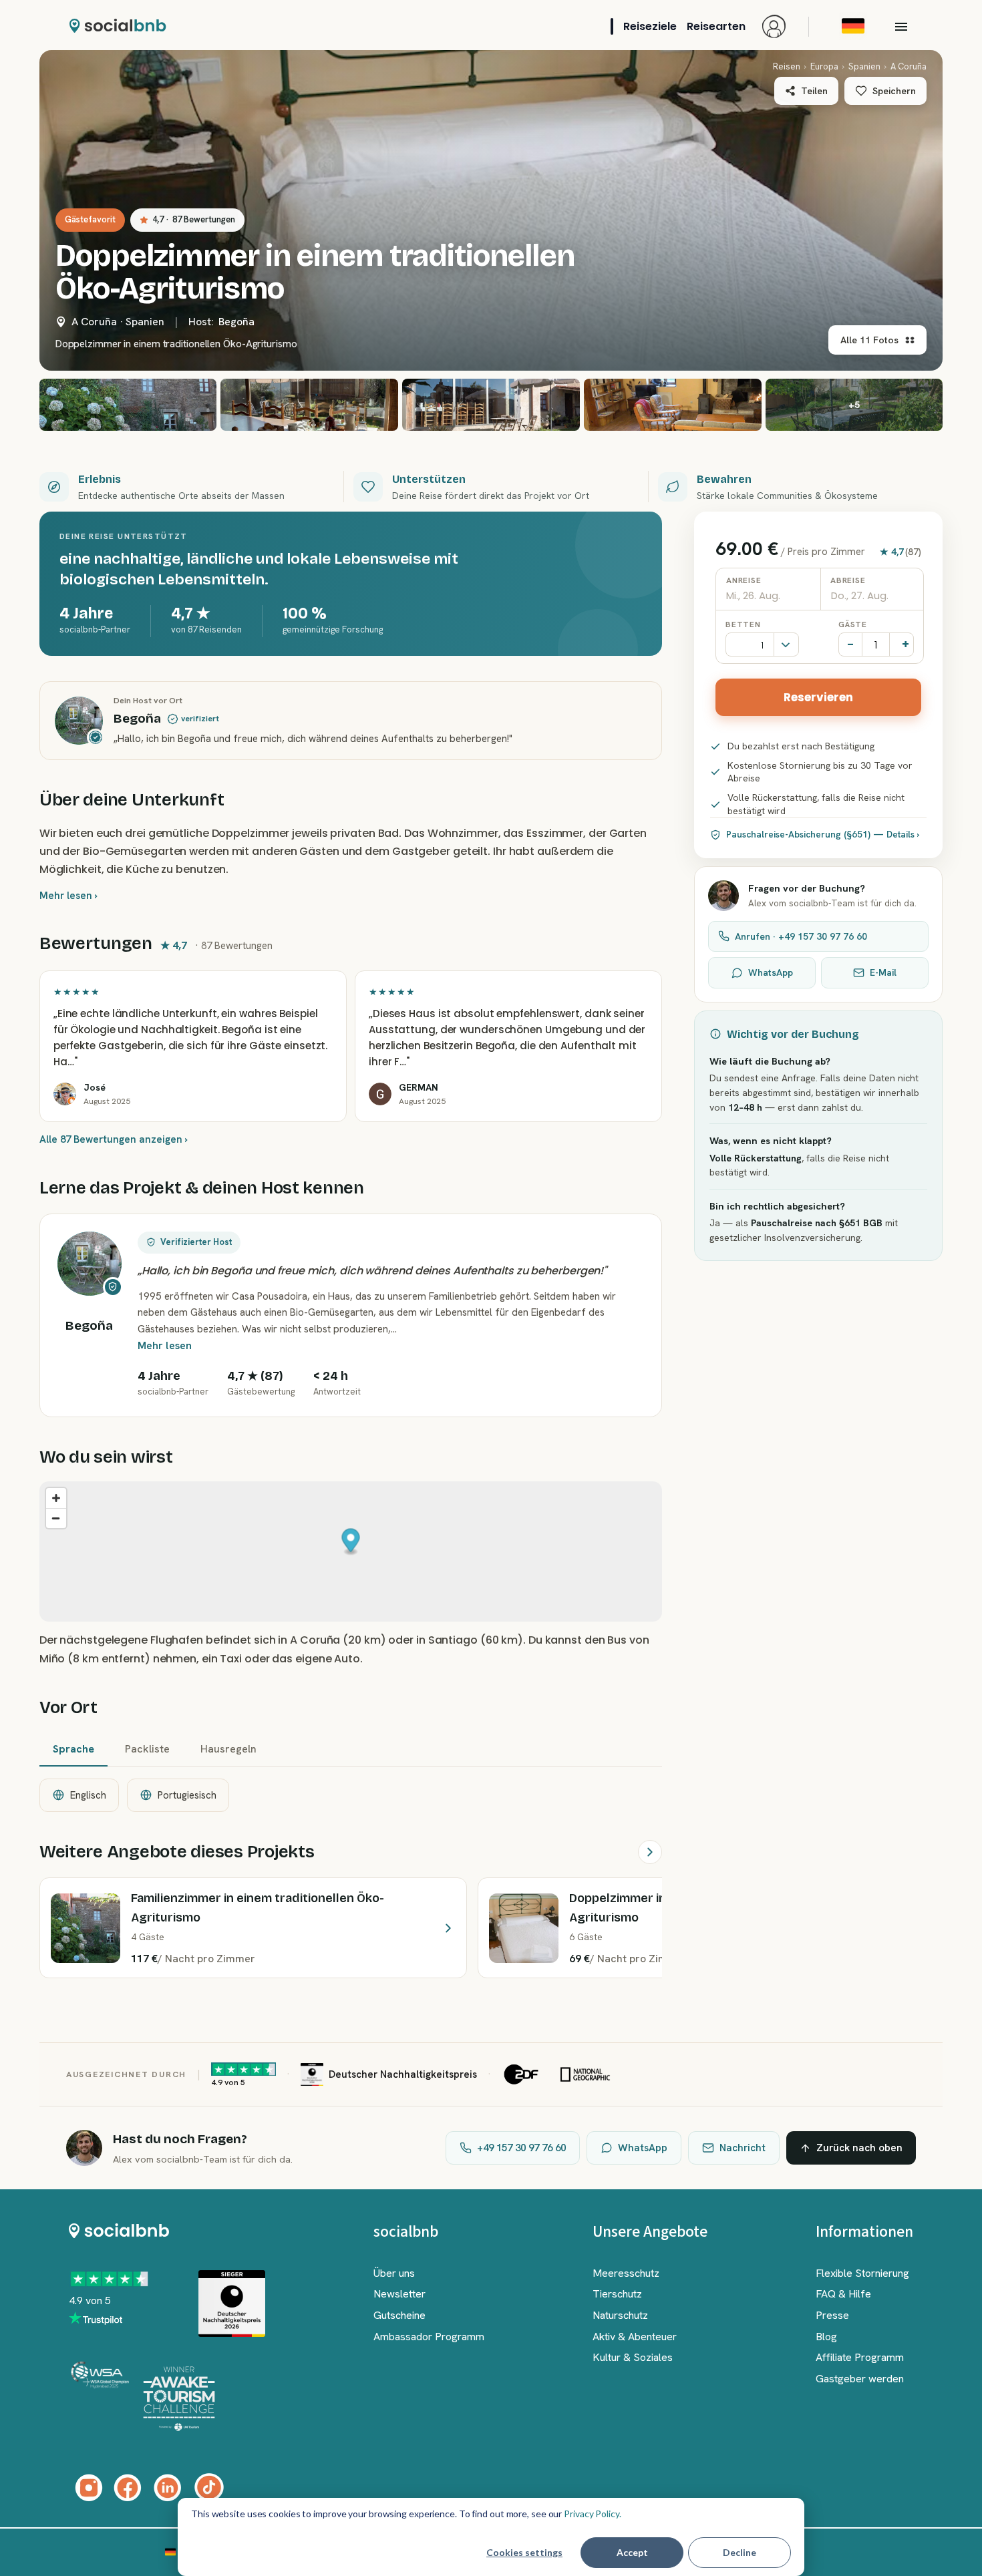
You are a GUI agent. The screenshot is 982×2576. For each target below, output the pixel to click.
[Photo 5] (673, 405)
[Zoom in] (56, 1498)
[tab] (73, 1750)
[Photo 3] (309, 405)
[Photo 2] (128, 405)
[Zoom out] (56, 1518)
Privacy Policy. (593, 2514)
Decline (740, 2552)
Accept (632, 2552)
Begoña (236, 322)
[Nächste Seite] (650, 1852)
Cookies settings (524, 2552)
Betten (743, 624)
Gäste (853, 624)
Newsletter (399, 2294)
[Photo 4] (491, 405)
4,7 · (194, 219)
